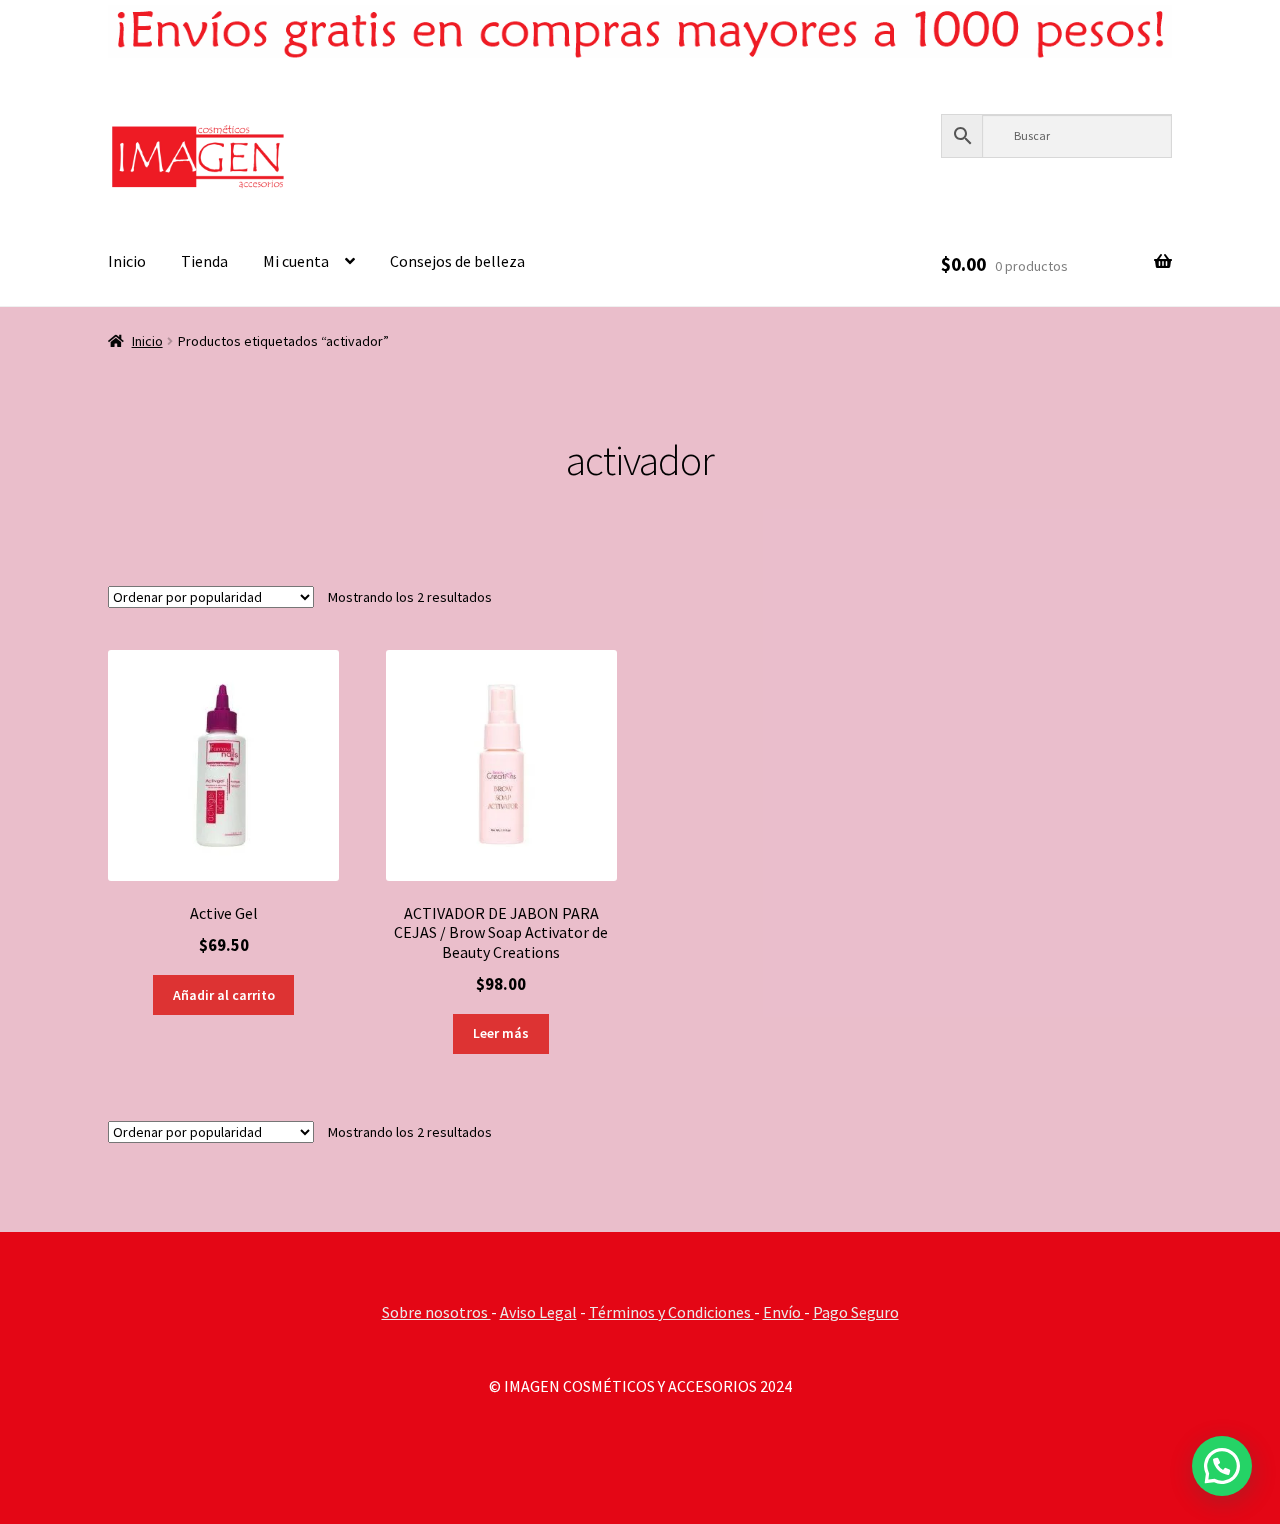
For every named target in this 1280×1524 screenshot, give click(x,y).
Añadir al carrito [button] (224, 995)
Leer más (501, 1033)
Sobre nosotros (436, 1312)
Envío (783, 1312)
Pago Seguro (856, 1312)
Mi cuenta (296, 261)
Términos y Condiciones (671, 1312)
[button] (1222, 1466)
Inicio (127, 261)
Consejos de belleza (457, 261)
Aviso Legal (538, 1312)
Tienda (204, 261)
